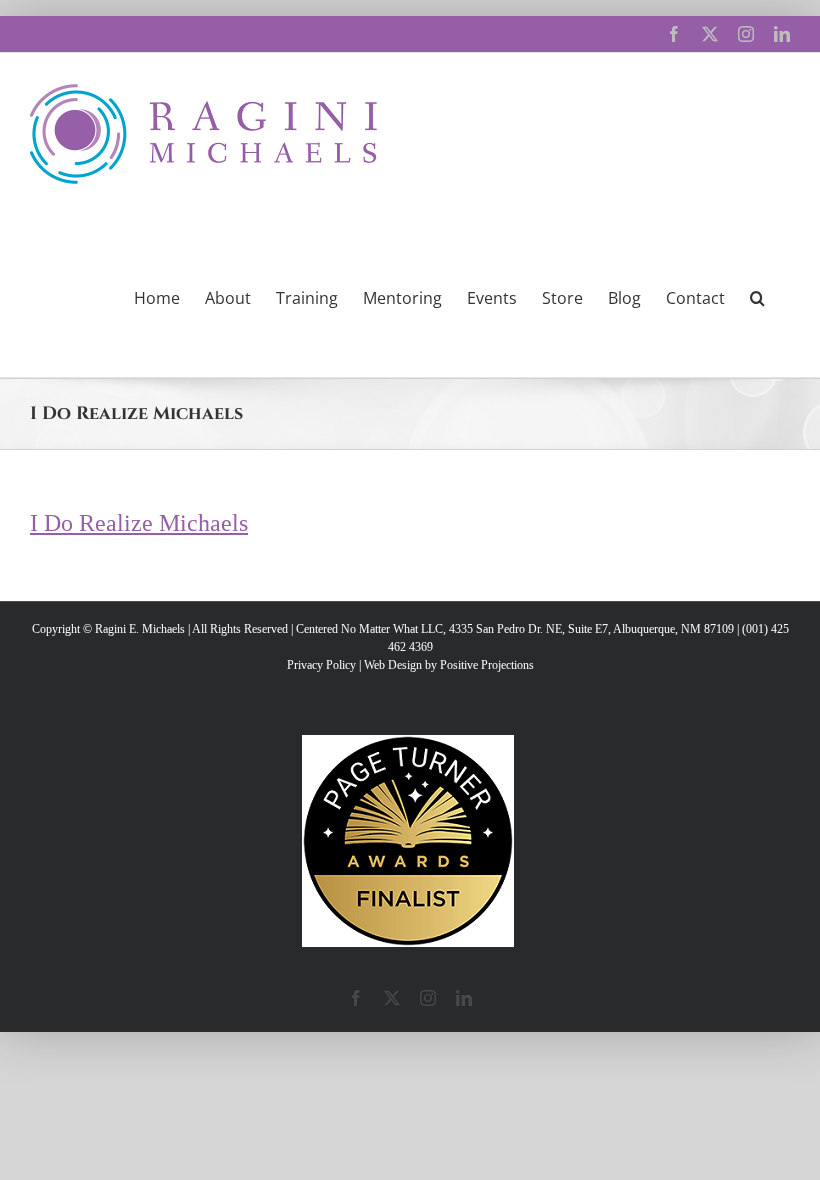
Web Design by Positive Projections (449, 665)
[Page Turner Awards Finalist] (408, 744)
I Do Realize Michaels (139, 523)
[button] (757, 296)
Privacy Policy (321, 665)
